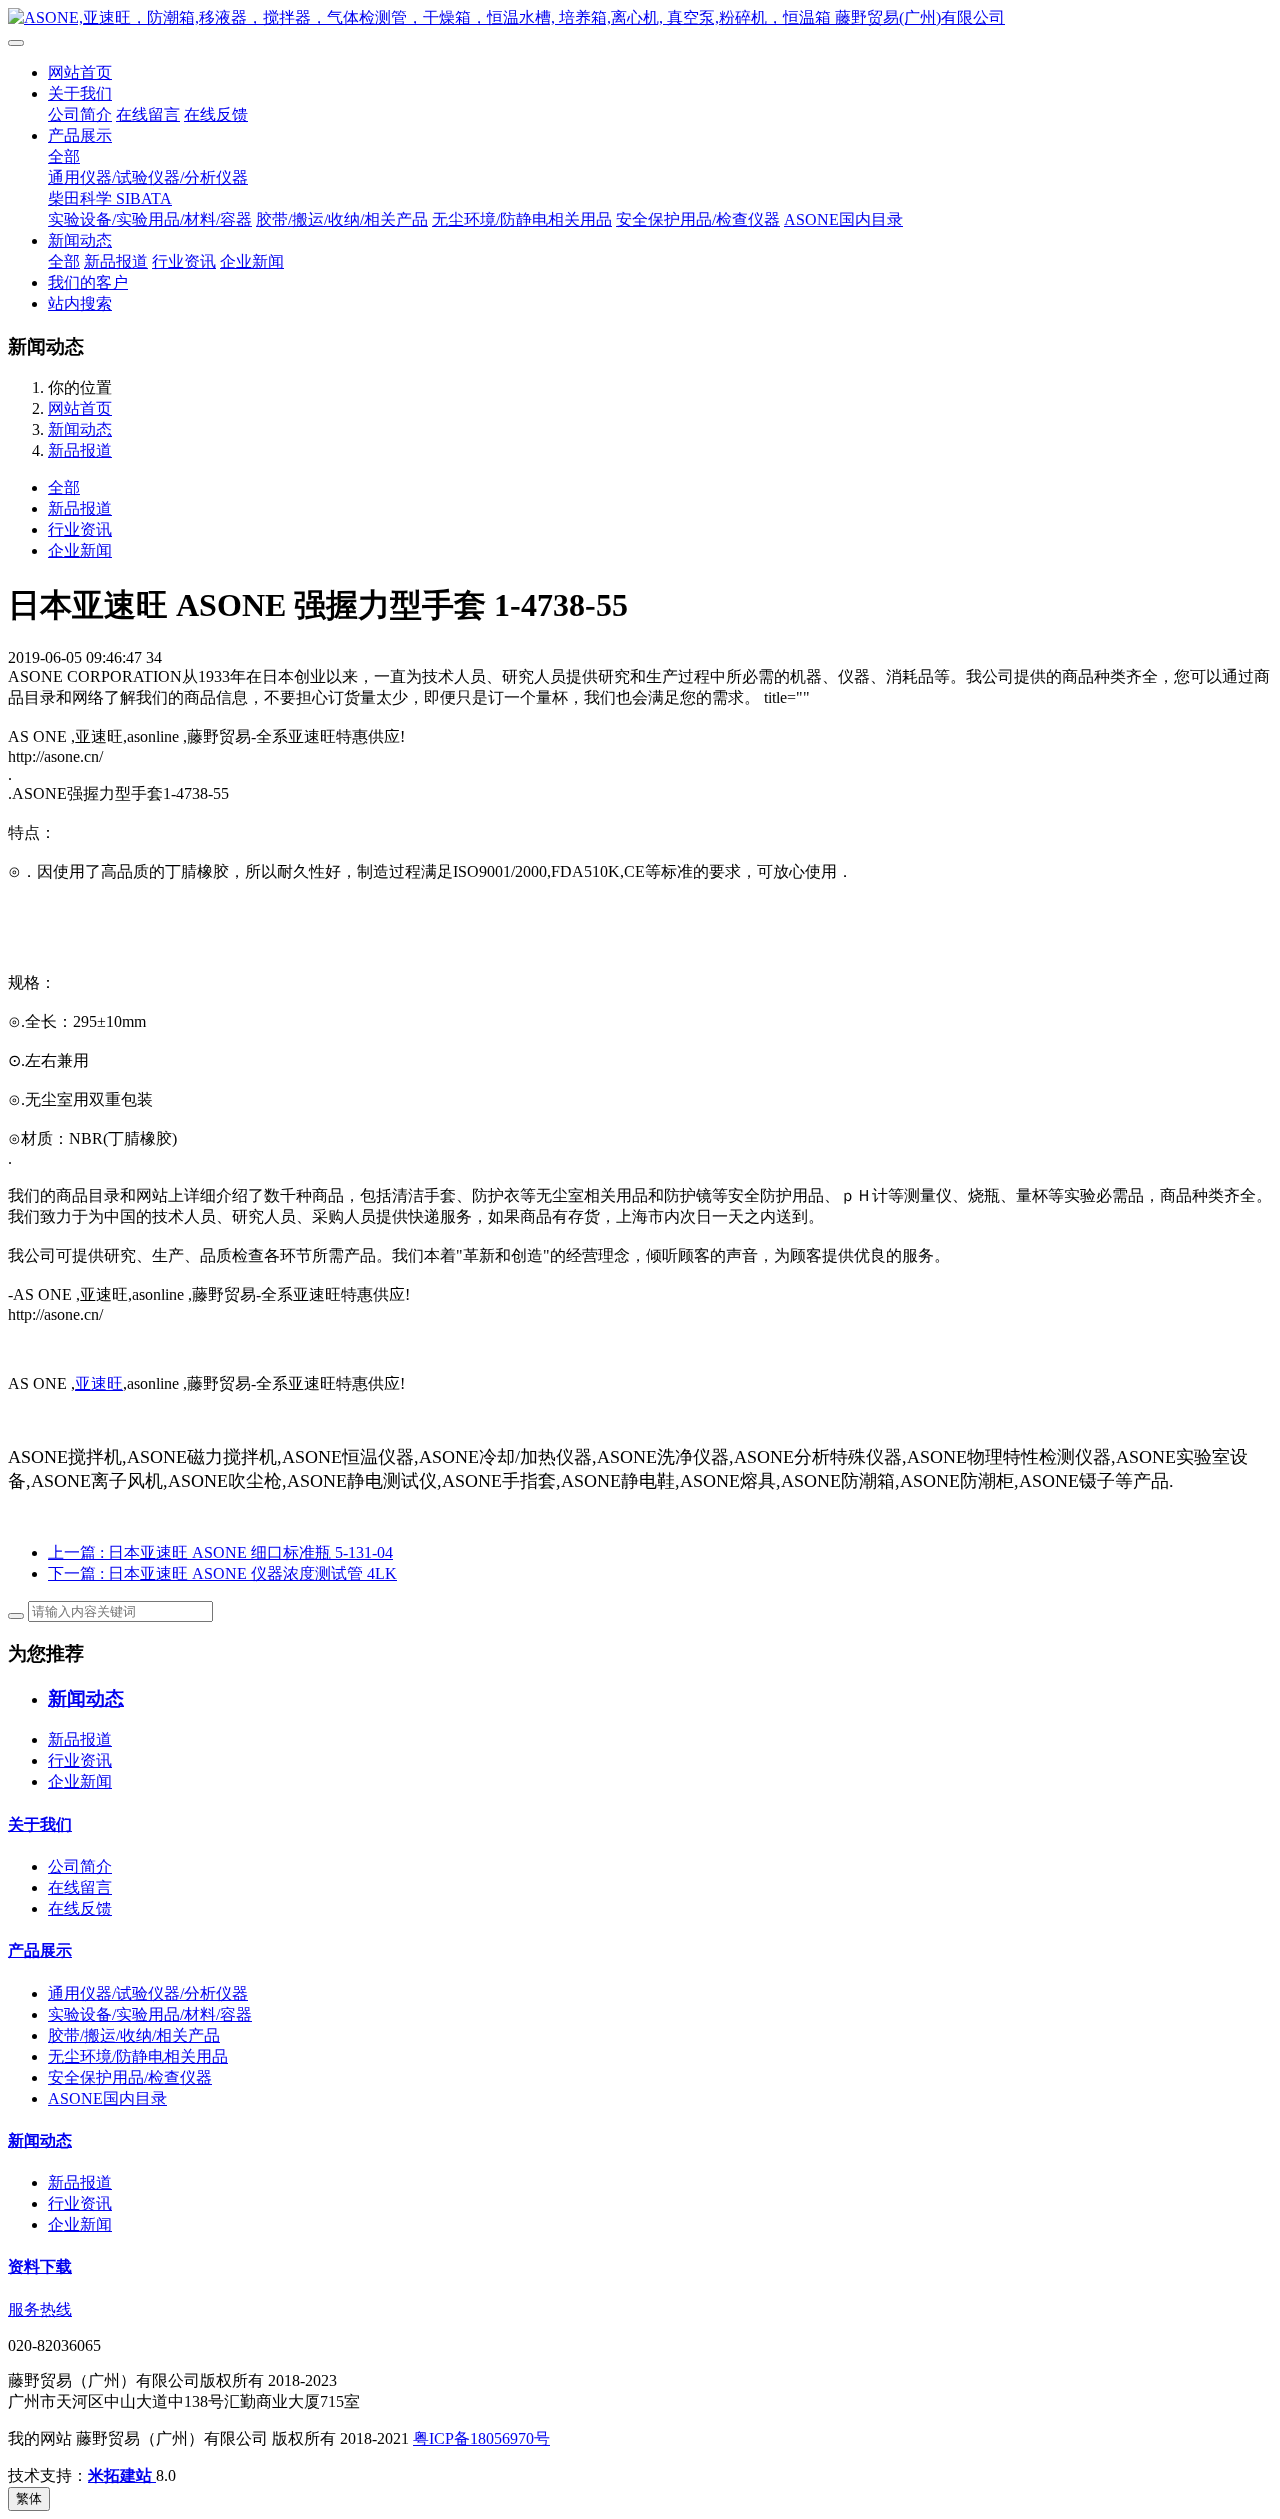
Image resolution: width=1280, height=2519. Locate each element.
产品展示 (80, 135)
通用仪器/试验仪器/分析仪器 (148, 177)
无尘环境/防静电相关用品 (522, 219)
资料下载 (40, 2266)
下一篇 (222, 1573)
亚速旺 (99, 1383)
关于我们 (80, 93)
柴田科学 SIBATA (110, 198)
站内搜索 (80, 303)
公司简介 (80, 114)
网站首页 (80, 72)
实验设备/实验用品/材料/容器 (150, 219)
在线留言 (148, 114)
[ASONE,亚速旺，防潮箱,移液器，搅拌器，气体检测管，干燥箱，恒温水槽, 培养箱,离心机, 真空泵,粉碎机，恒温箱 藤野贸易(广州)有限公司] (640, 18)
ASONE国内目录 (843, 219)
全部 (64, 156)
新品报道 (116, 261)
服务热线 (40, 2309)
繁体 (29, 2498)
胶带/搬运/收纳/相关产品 (342, 219)
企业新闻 (252, 261)
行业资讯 (184, 261)
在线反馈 (216, 114)
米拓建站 (122, 2475)
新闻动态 (80, 240)
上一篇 (220, 1552)
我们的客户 (88, 282)
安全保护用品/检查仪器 (698, 219)
